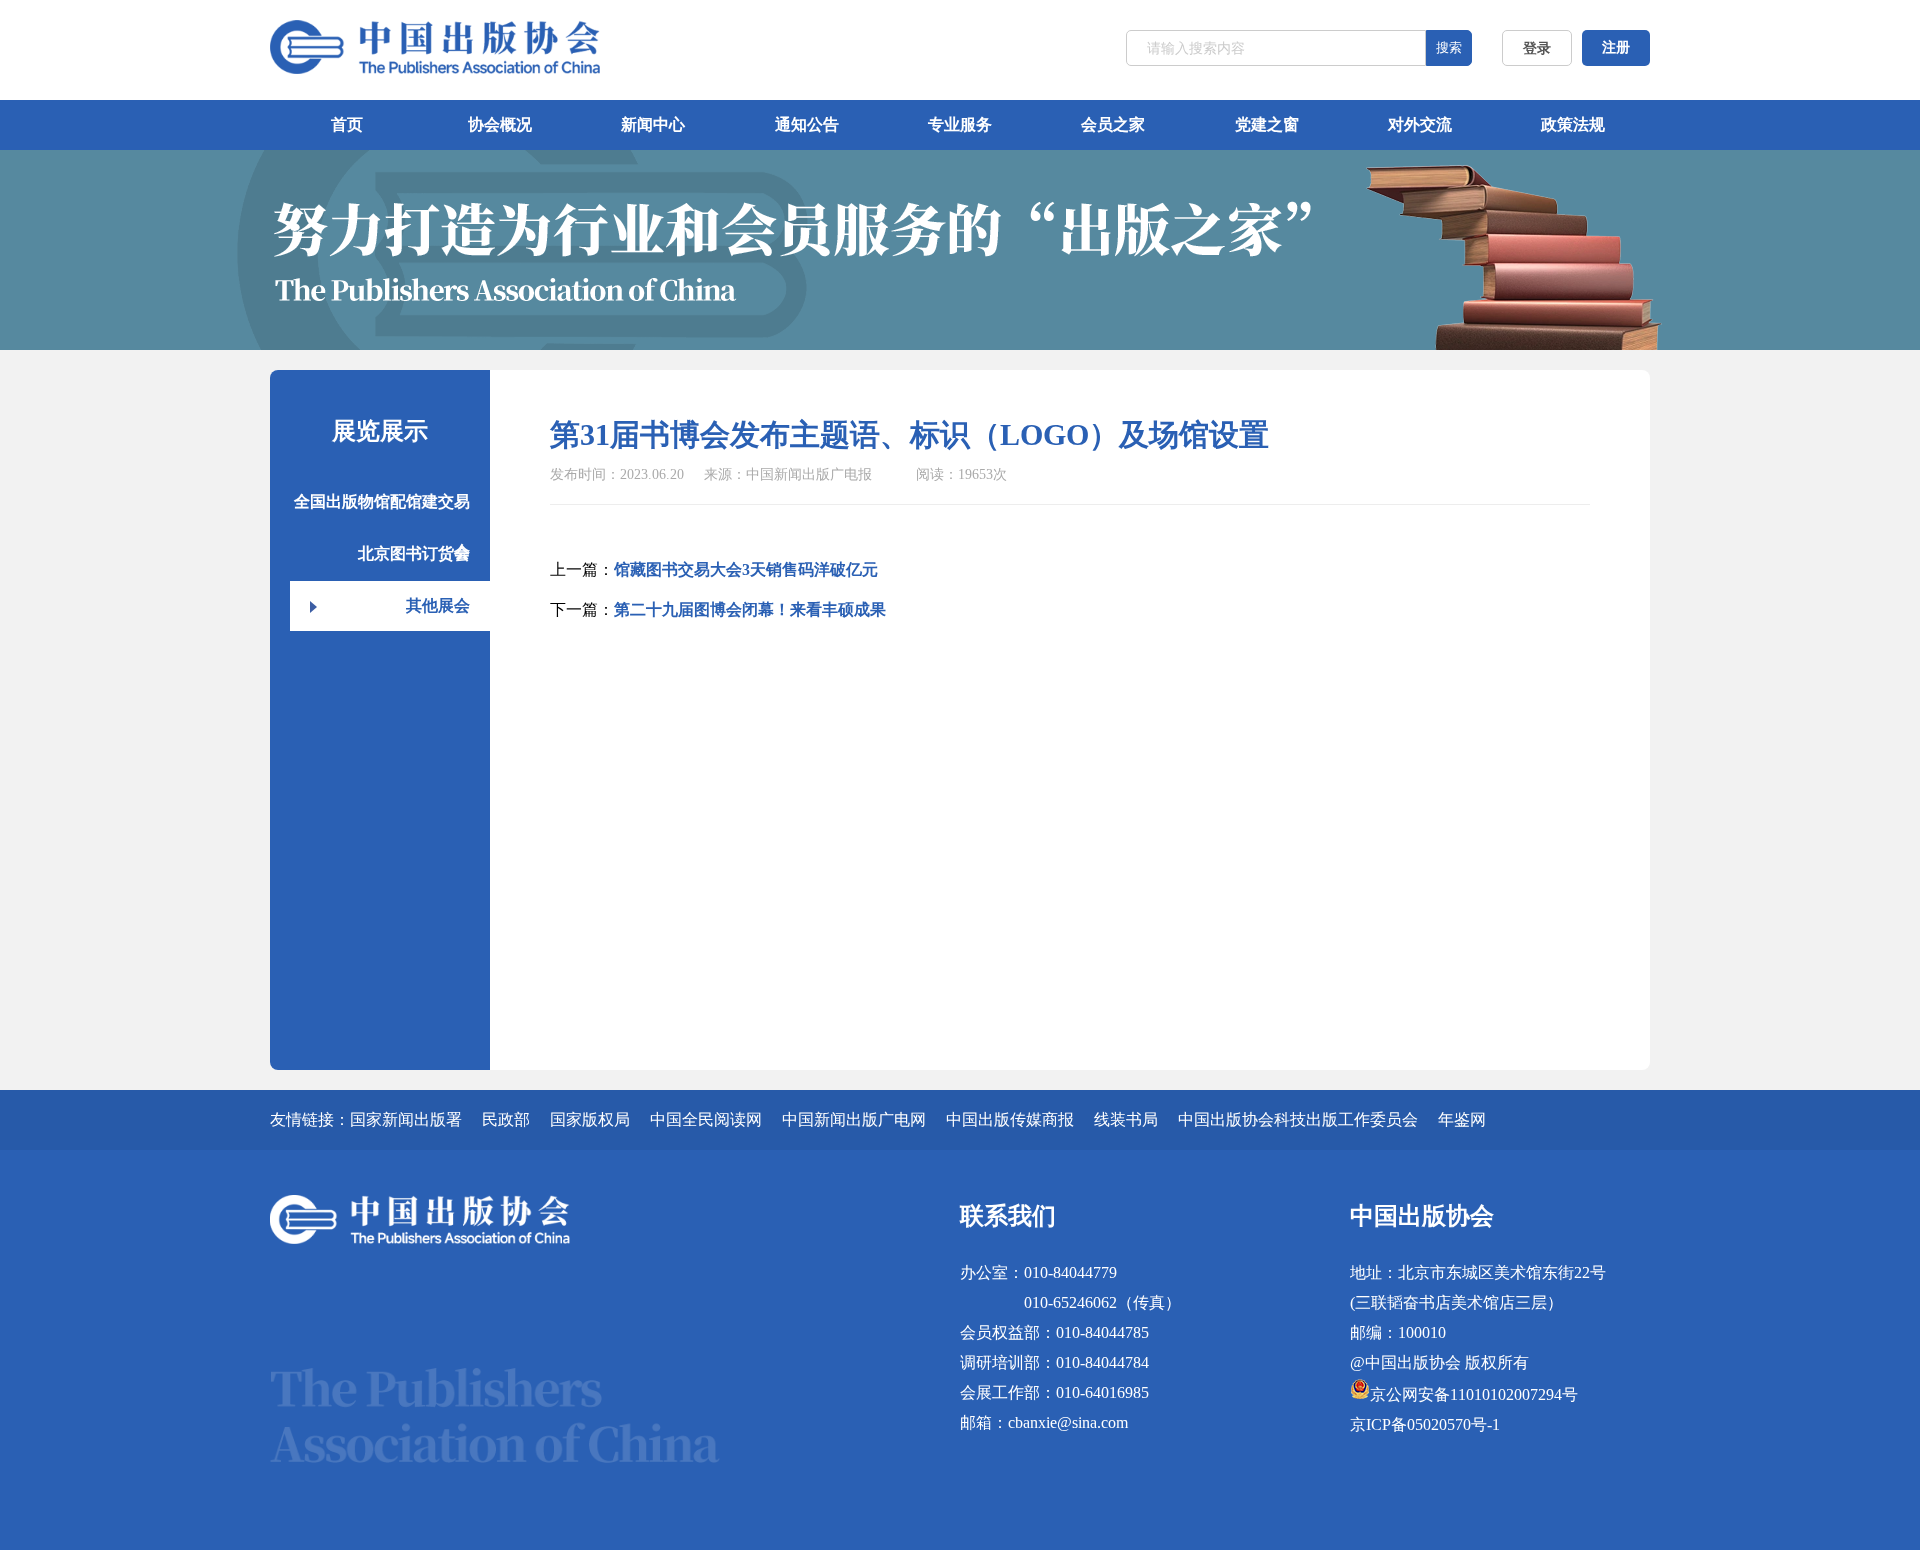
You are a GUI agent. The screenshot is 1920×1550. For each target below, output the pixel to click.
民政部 (506, 1119)
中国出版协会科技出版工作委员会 (1298, 1119)
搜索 (1449, 47)
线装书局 (1126, 1119)
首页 (347, 124)
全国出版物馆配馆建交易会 (382, 510)
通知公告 (807, 124)
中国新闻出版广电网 (854, 1119)
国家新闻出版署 (406, 1119)
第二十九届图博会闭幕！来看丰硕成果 (750, 609)
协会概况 (500, 124)
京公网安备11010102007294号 (1474, 1394)
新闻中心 (653, 124)
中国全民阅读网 (706, 1119)
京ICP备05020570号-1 (1425, 1424)
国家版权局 (590, 1119)
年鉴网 (1462, 1119)
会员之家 (1113, 124)
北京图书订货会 (414, 553)
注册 (1616, 47)
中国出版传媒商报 (1010, 1119)
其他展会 (438, 605)
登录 (1537, 48)
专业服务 (960, 124)
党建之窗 (1267, 124)
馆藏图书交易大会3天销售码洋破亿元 (746, 569)
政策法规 (1573, 124)
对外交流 (1420, 124)
